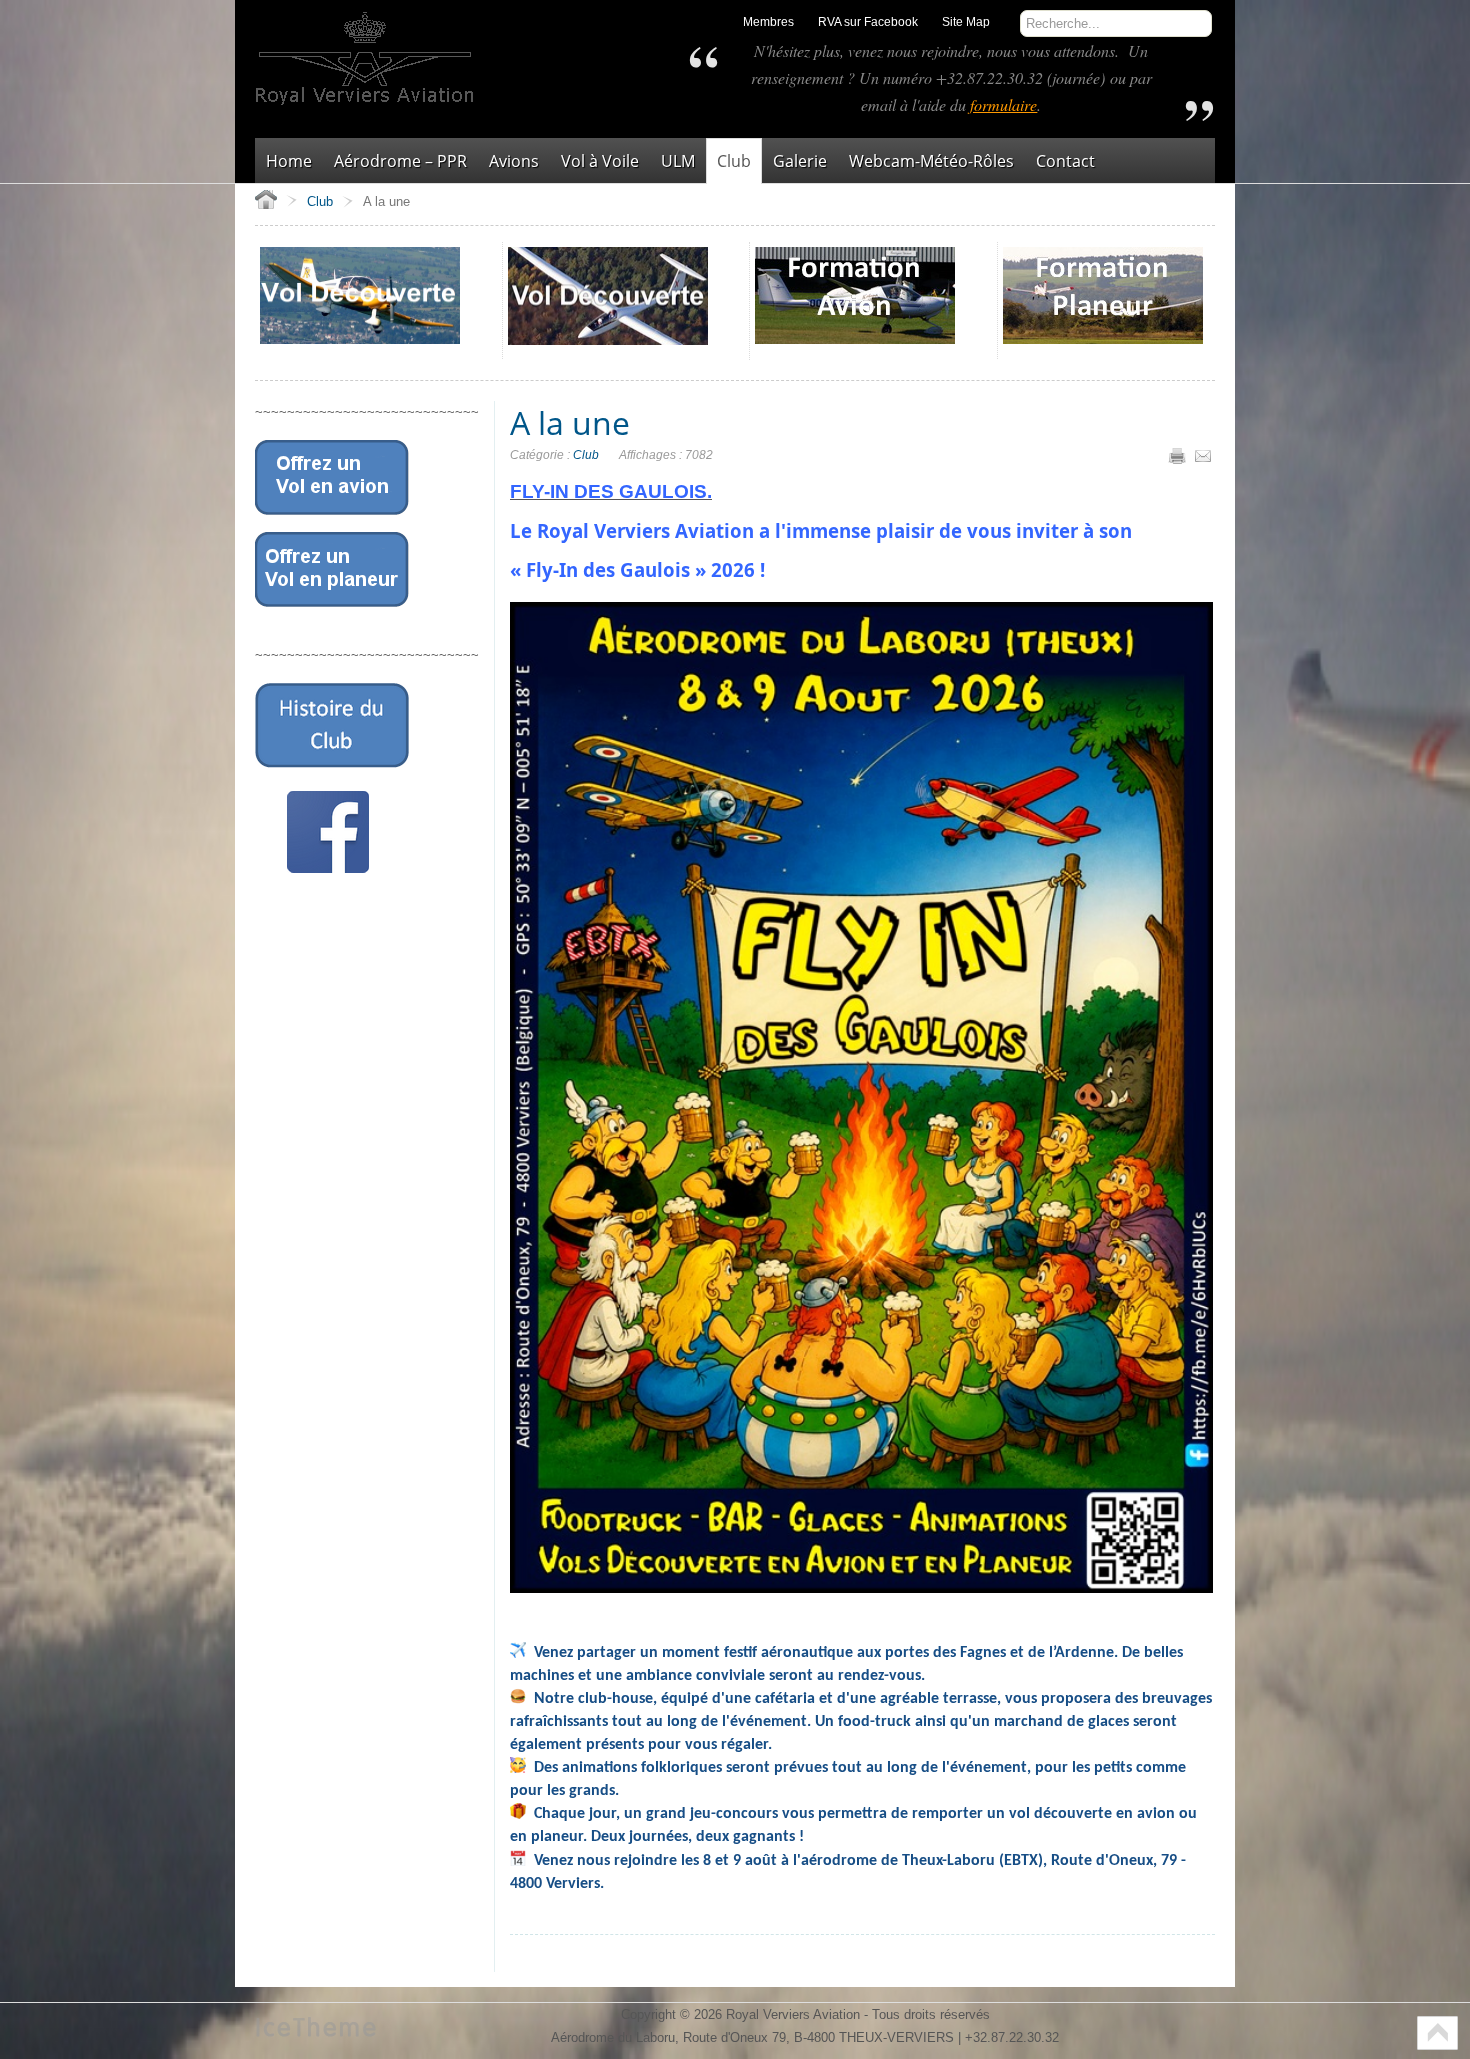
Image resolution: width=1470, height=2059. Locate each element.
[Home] (266, 199)
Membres (768, 22)
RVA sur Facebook (868, 22)
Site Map (966, 22)
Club (586, 455)
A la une (570, 422)
